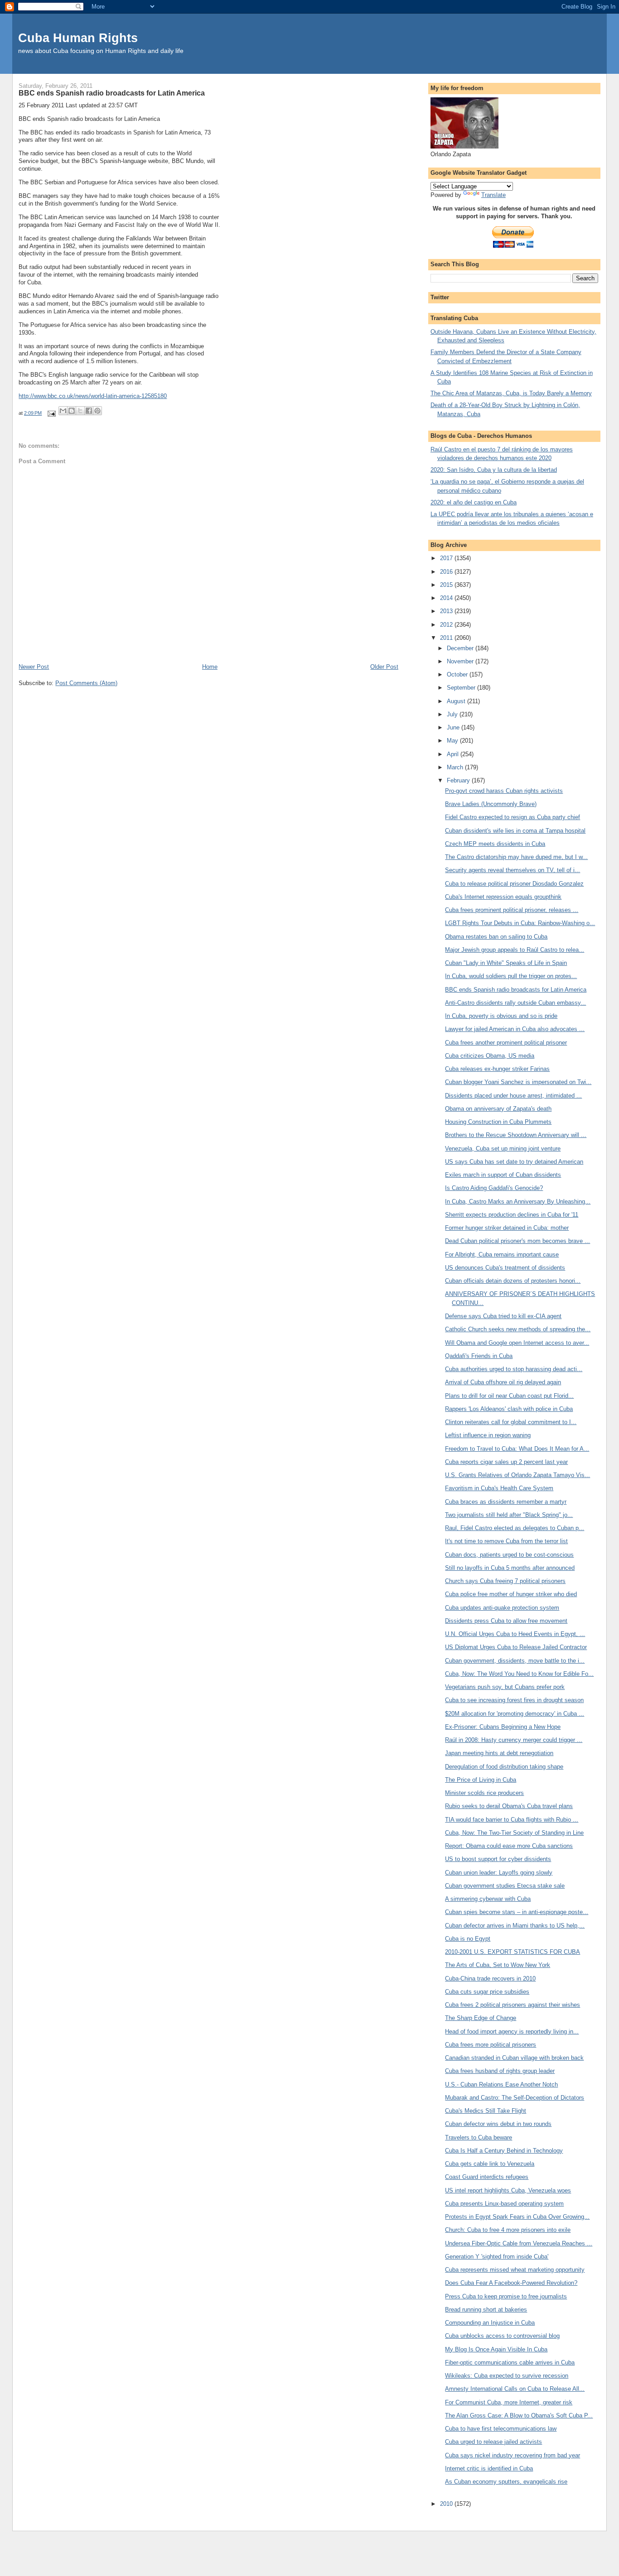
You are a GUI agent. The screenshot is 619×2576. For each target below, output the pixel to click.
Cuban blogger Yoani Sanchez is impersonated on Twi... (518, 1082)
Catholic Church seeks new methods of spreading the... (518, 1329)
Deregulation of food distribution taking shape (504, 1767)
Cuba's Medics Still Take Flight (486, 2111)
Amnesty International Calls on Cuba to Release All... (515, 2389)
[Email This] (63, 411)
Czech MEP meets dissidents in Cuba (495, 844)
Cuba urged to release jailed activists (493, 2442)
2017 (447, 558)
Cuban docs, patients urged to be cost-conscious (509, 1555)
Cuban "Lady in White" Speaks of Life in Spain (506, 963)
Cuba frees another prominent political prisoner (506, 1043)
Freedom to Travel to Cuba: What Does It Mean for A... (517, 1449)
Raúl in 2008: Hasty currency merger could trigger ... (514, 1740)
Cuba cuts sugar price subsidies (487, 1992)
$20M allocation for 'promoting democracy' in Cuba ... (515, 1714)
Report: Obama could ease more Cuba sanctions (509, 1846)
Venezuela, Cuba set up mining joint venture (503, 1149)
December (461, 648)
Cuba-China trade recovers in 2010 (490, 1979)
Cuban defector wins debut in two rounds (498, 2124)
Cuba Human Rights (78, 38)
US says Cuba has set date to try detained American (514, 1162)
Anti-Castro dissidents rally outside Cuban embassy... (515, 1003)
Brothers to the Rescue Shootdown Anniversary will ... (516, 1135)
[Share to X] (80, 411)
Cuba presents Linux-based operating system (504, 2204)
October (458, 674)
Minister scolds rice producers (484, 1793)
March (456, 767)
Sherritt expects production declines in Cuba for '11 (512, 1215)
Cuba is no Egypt (468, 1939)
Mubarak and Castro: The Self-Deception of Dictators (515, 2098)
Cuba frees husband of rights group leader (500, 2071)
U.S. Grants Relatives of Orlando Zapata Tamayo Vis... (517, 1475)
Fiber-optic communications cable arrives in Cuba (510, 2363)
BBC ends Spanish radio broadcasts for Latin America (516, 990)
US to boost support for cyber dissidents (498, 1859)
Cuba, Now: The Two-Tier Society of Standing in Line (514, 1833)
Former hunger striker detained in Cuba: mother (507, 1228)
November (461, 661)
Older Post (384, 667)
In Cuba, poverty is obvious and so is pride (501, 1016)
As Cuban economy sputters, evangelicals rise (506, 2482)
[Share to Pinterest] (97, 411)
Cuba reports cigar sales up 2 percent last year (506, 1462)
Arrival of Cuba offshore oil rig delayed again (503, 1382)
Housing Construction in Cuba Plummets (498, 1122)
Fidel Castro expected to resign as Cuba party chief (513, 817)
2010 (447, 2504)
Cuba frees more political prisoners (491, 2045)
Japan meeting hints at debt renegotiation (499, 1753)
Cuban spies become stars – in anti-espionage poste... (517, 1912)
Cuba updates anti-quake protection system (502, 1608)
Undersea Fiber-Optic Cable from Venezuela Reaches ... (519, 2243)
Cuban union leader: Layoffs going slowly (499, 1873)
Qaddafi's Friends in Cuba (479, 1356)
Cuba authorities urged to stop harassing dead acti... (514, 1369)
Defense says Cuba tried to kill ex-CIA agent (503, 1316)
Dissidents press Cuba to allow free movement (506, 1621)
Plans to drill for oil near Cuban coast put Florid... (509, 1396)
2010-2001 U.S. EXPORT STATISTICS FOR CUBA (513, 1952)
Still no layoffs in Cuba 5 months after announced (510, 1568)
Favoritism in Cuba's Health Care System (499, 1488)
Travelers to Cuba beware (479, 2137)
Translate (493, 195)
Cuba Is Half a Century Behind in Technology (504, 2151)
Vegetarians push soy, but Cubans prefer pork (505, 1687)
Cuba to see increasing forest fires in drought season (514, 1700)
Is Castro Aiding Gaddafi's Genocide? (494, 1188)
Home (210, 667)
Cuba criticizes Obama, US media (490, 1056)
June (454, 727)
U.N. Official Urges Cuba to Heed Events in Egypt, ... (515, 1634)
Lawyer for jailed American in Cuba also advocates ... (515, 1029)
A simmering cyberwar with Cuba (488, 1899)
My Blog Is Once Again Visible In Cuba (496, 2349)
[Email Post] (51, 413)
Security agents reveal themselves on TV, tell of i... (513, 870)
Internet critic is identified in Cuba (489, 2468)
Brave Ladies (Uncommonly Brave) (491, 804)
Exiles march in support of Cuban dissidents (503, 1175)
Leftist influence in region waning (488, 1435)
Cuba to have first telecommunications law (501, 2429)
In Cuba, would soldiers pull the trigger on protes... (511, 976)
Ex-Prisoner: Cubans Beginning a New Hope (503, 1727)
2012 (447, 625)
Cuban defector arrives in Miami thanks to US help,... (515, 1926)
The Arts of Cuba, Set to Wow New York (498, 1965)
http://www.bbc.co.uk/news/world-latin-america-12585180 (93, 396)
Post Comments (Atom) (86, 683)
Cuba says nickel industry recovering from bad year (513, 2455)
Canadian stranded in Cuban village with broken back (514, 2058)
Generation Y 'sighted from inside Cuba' (497, 2257)
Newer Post (34, 667)
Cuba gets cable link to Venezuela (490, 2164)
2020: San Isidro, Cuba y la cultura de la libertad (494, 470)
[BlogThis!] (72, 411)
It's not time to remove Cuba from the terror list (506, 1541)
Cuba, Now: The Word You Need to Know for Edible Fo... (519, 1674)
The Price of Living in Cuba (481, 1780)
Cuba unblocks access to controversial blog (502, 2336)
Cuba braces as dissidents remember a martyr (506, 1502)
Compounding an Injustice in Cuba (490, 2323)
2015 (447, 585)
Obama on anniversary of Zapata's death (498, 1109)
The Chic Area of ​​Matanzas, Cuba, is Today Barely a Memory (511, 393)
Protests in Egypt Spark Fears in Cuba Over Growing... (517, 2217)
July (453, 714)
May (453, 741)
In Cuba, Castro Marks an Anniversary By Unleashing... (518, 1202)
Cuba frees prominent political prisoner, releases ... (512, 910)
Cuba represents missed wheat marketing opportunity (515, 2270)
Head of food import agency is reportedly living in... (512, 2032)
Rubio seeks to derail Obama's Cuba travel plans (509, 1806)
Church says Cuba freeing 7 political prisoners (505, 1581)
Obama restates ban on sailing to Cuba (496, 937)
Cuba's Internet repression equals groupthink (503, 897)
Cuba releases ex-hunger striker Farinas (497, 1069)
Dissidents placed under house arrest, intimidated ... (513, 1096)
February (459, 780)
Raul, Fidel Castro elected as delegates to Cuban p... (515, 1528)
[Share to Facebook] (89, 411)
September (462, 688)
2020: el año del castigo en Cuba (474, 502)
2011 (447, 638)
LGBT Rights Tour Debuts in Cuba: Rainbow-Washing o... (520, 923)
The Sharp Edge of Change (481, 2018)
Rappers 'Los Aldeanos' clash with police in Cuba (509, 1409)
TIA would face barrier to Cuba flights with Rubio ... (512, 1820)
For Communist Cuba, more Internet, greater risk (509, 2402)
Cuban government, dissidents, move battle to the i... (515, 1661)
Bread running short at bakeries (486, 2310)
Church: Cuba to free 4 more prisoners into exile (508, 2230)
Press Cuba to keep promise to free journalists (506, 2296)
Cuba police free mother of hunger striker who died (511, 1594)
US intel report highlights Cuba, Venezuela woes (508, 2190)
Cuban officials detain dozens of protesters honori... (513, 1281)
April (454, 754)
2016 (447, 572)
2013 (447, 611)
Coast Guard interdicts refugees (487, 2177)
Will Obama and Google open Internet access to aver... (517, 1343)
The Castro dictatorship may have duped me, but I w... (516, 857)
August (457, 701)
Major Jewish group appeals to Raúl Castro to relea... (515, 950)
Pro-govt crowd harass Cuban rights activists (504, 791)
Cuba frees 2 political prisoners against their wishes (513, 2005)
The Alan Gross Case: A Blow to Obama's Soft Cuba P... (519, 2415)
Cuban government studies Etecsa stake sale (505, 1886)
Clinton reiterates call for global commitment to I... (511, 1422)
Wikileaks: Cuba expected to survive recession (507, 2376)
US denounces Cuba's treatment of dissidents (505, 1268)
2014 (447, 598)
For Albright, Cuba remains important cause (502, 1254)
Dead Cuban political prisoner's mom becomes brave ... (517, 1241)
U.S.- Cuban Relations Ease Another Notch (501, 2084)
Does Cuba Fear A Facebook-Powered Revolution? (511, 2283)
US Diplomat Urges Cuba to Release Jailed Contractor (516, 1647)
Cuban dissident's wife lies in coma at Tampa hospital (515, 831)
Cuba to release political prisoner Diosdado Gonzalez (514, 884)
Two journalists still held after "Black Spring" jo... (509, 1515)
